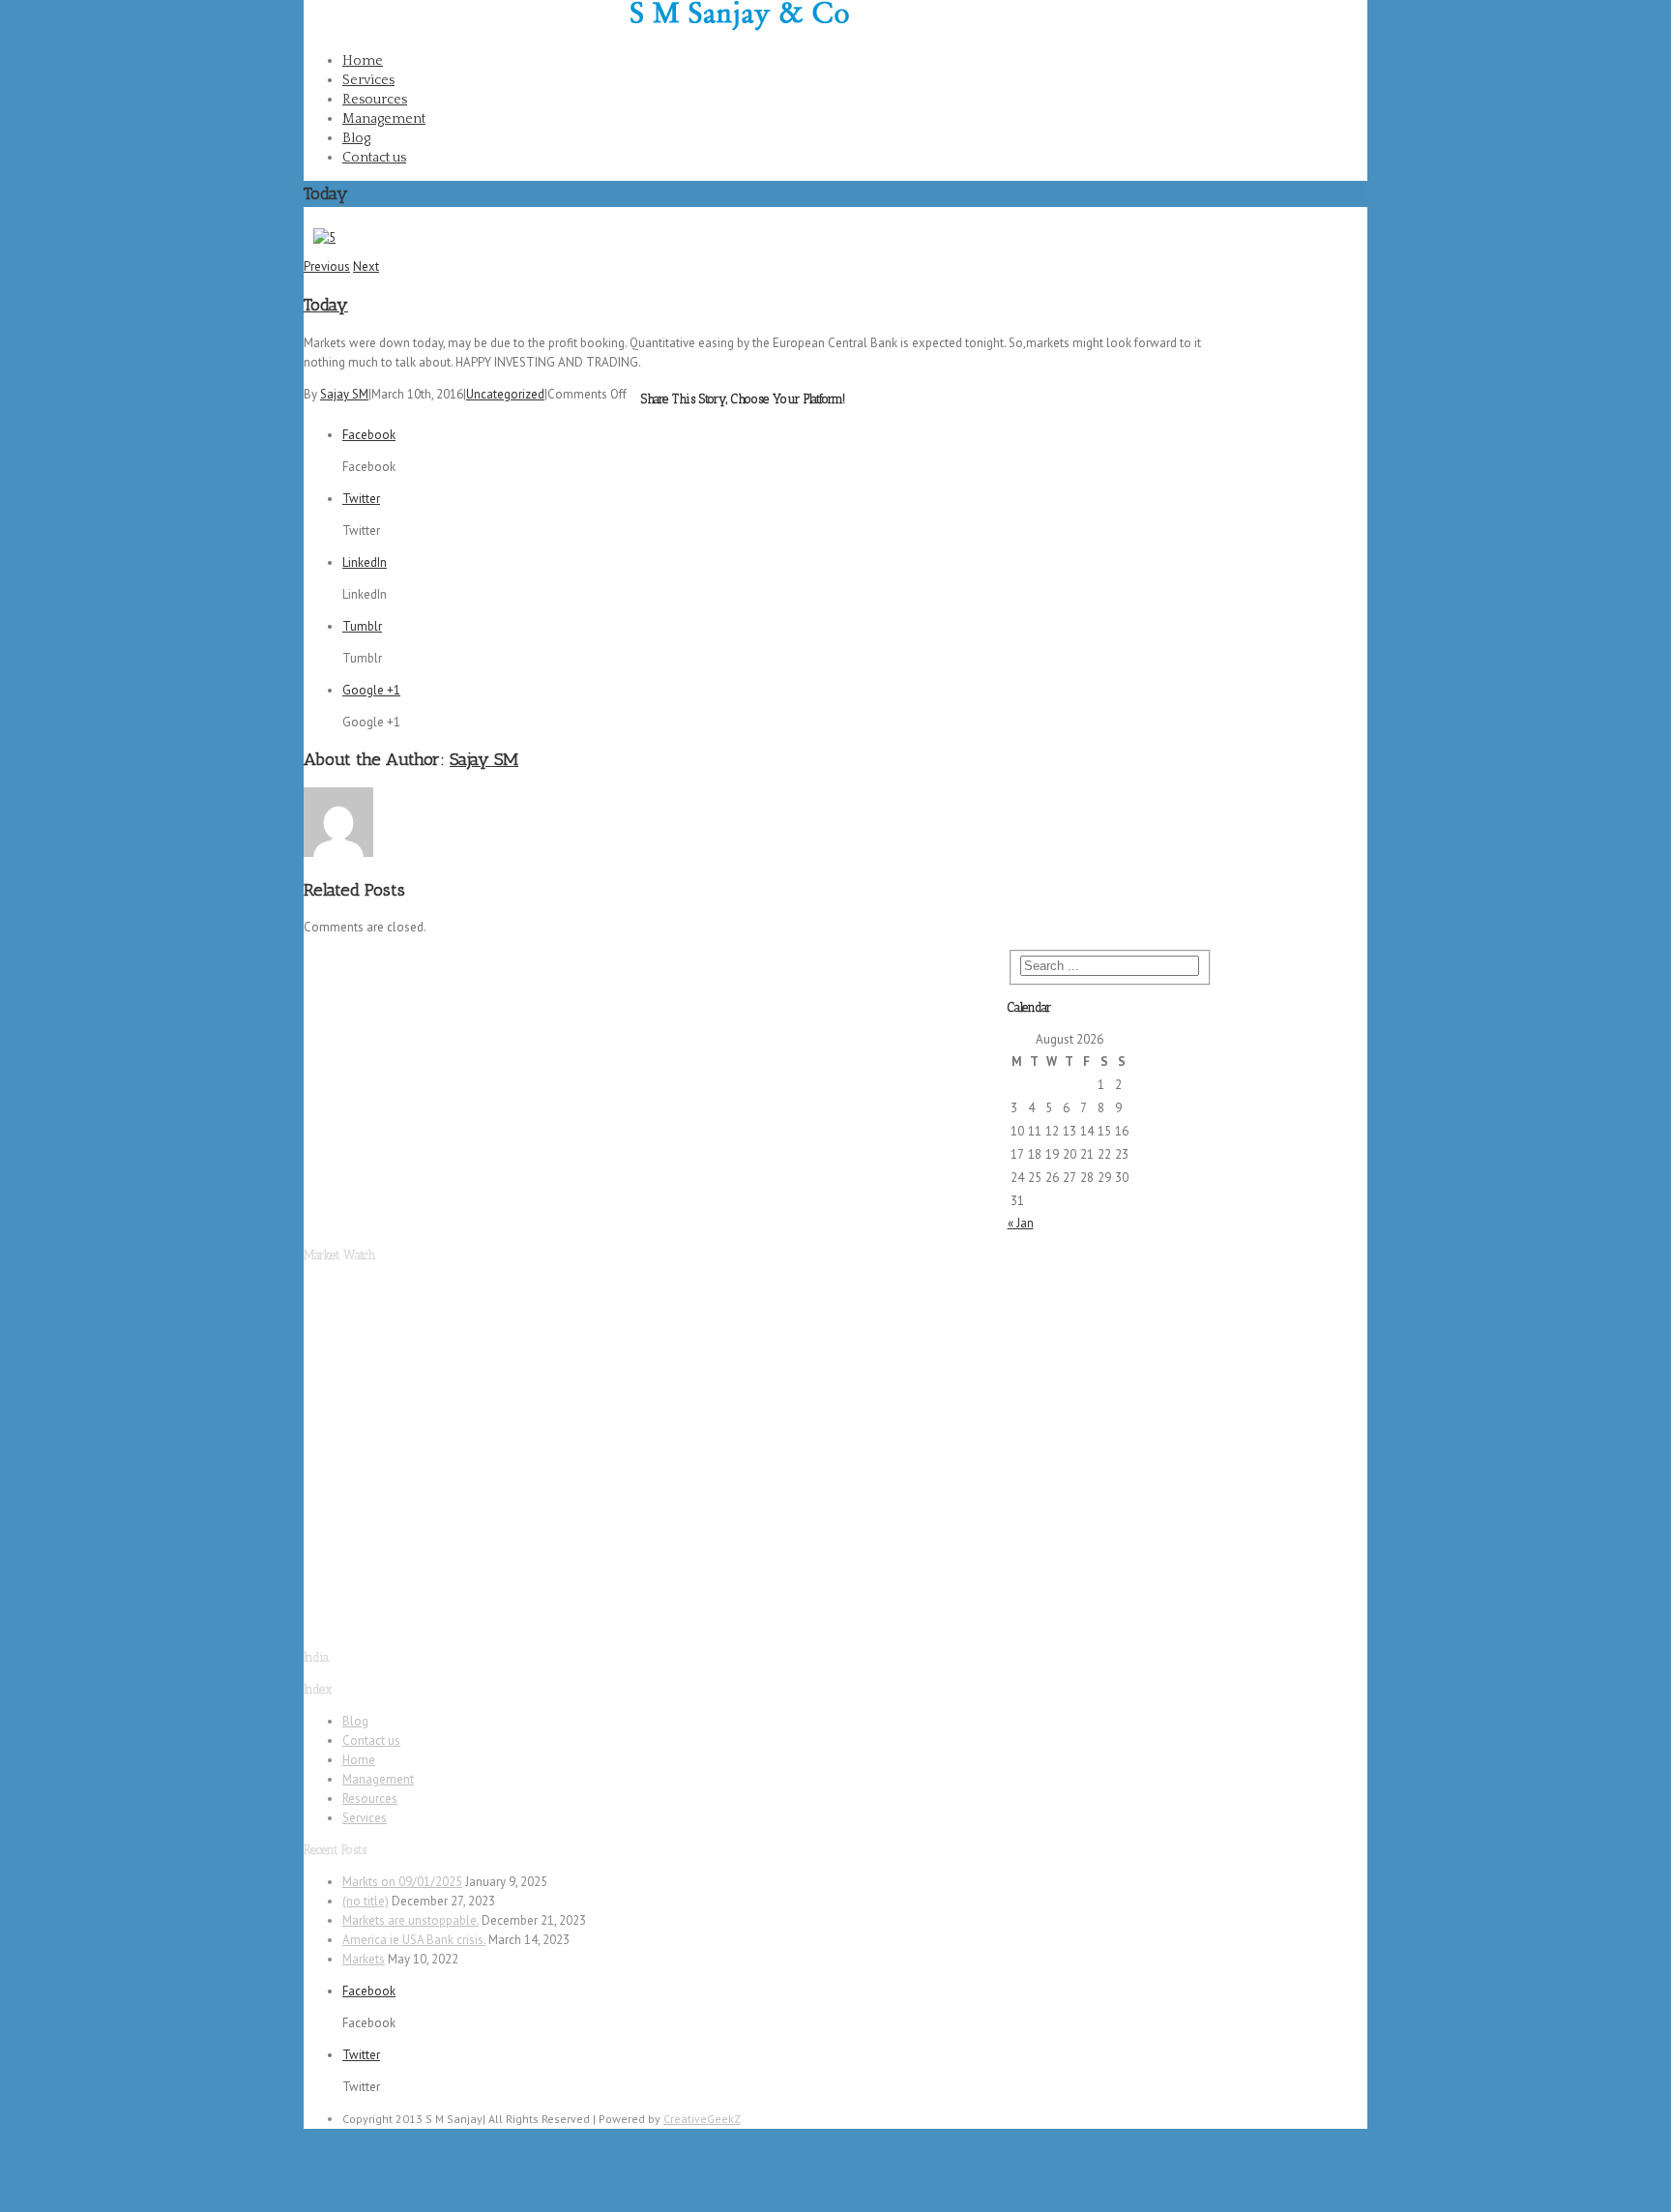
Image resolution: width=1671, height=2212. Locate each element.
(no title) (366, 1901)
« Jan (1021, 1223)
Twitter (1334, 83)
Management (384, 119)
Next (366, 266)
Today (326, 305)
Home (363, 61)
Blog (356, 138)
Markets (364, 1959)
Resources (375, 100)
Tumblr (362, 626)
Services (368, 80)
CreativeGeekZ (702, 2119)
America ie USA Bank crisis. (414, 1940)
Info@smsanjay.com (559, 9)
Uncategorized (505, 394)
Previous (327, 266)
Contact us (374, 158)
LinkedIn (365, 562)
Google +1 (371, 690)
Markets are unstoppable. (410, 1920)
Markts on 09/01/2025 (402, 1882)
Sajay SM (344, 394)
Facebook (1342, 21)
